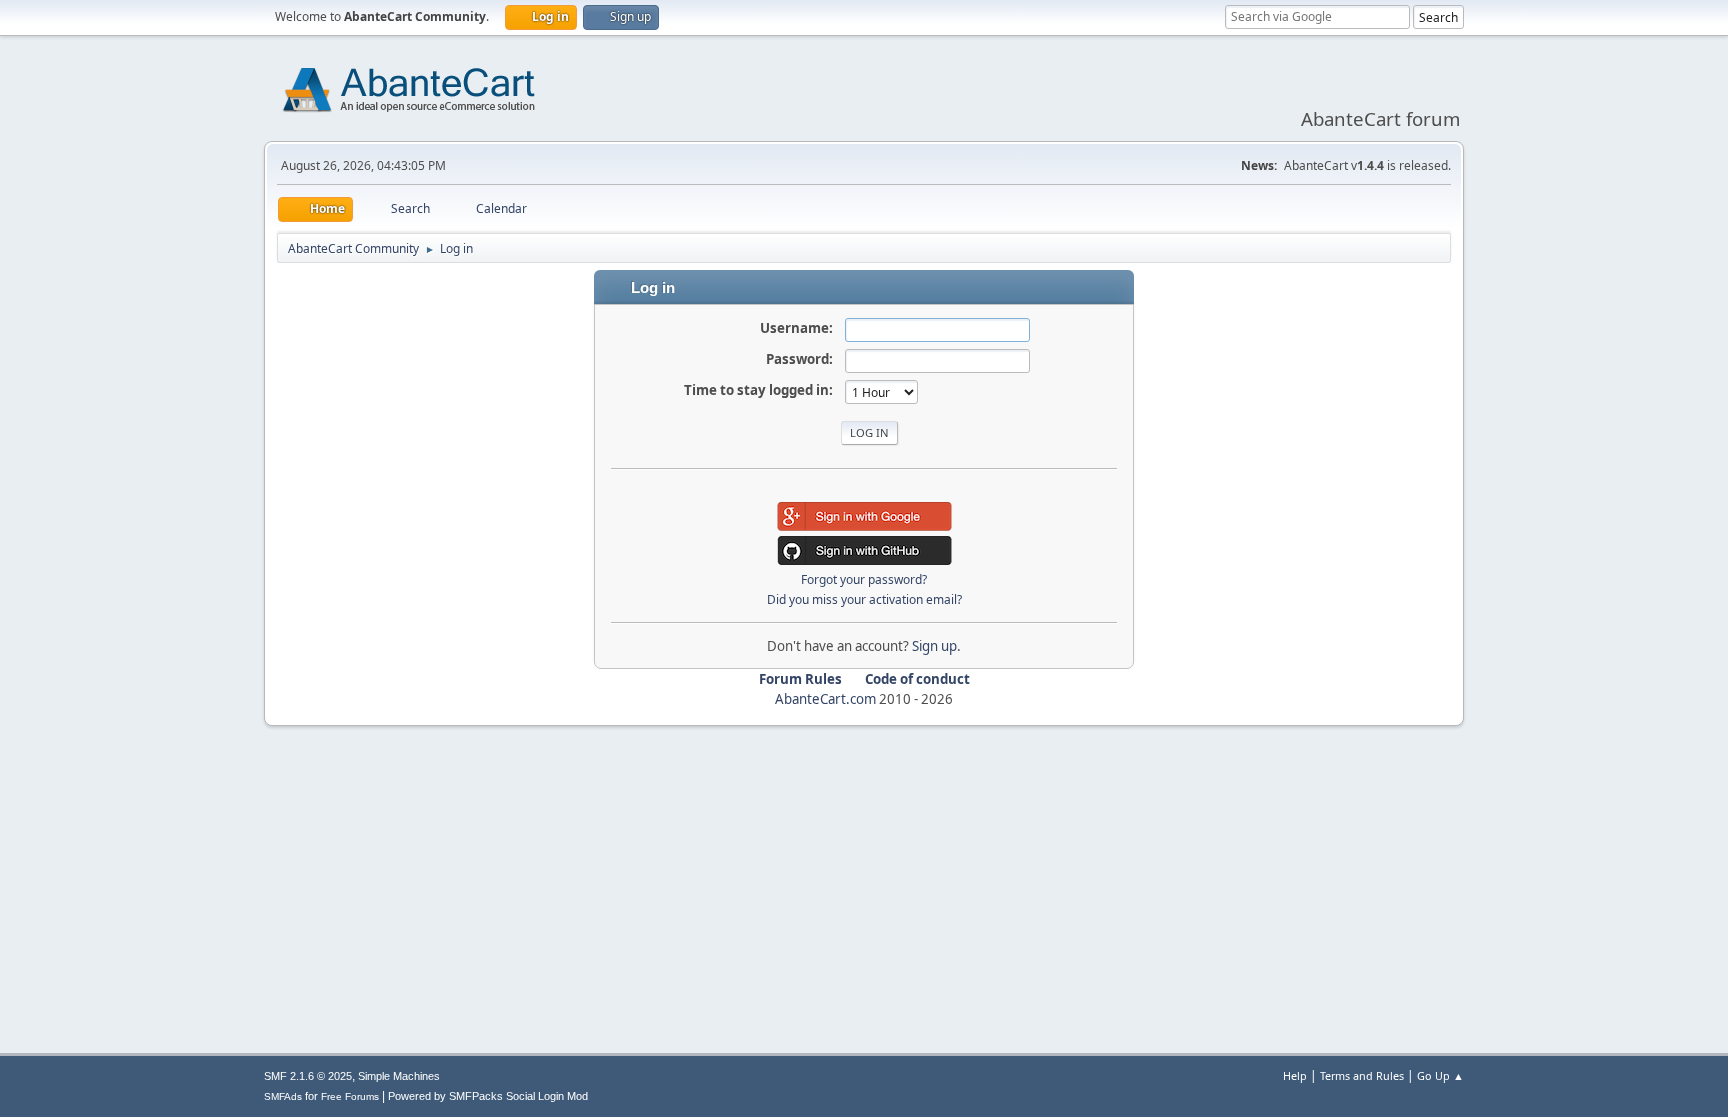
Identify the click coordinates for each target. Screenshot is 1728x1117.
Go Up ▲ (1440, 1075)
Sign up (934, 646)
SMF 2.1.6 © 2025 (308, 1076)
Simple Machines (399, 1076)
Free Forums (350, 1096)
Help (1295, 1075)
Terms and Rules (1362, 1075)
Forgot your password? (864, 579)
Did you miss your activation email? (864, 599)
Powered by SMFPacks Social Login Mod (488, 1096)
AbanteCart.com (825, 699)
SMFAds (283, 1096)
